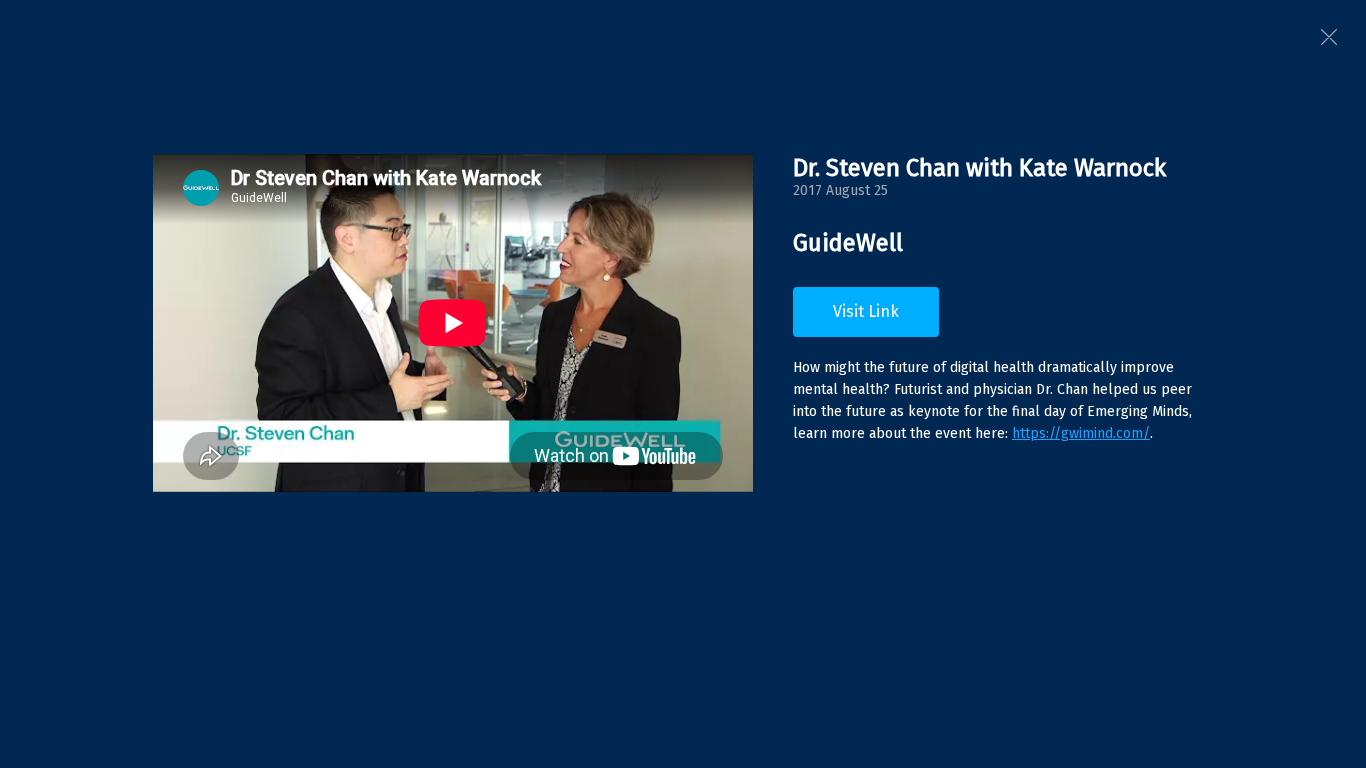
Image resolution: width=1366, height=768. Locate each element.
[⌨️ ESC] (1329, 37)
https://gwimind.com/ (1081, 433)
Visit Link (866, 311)
